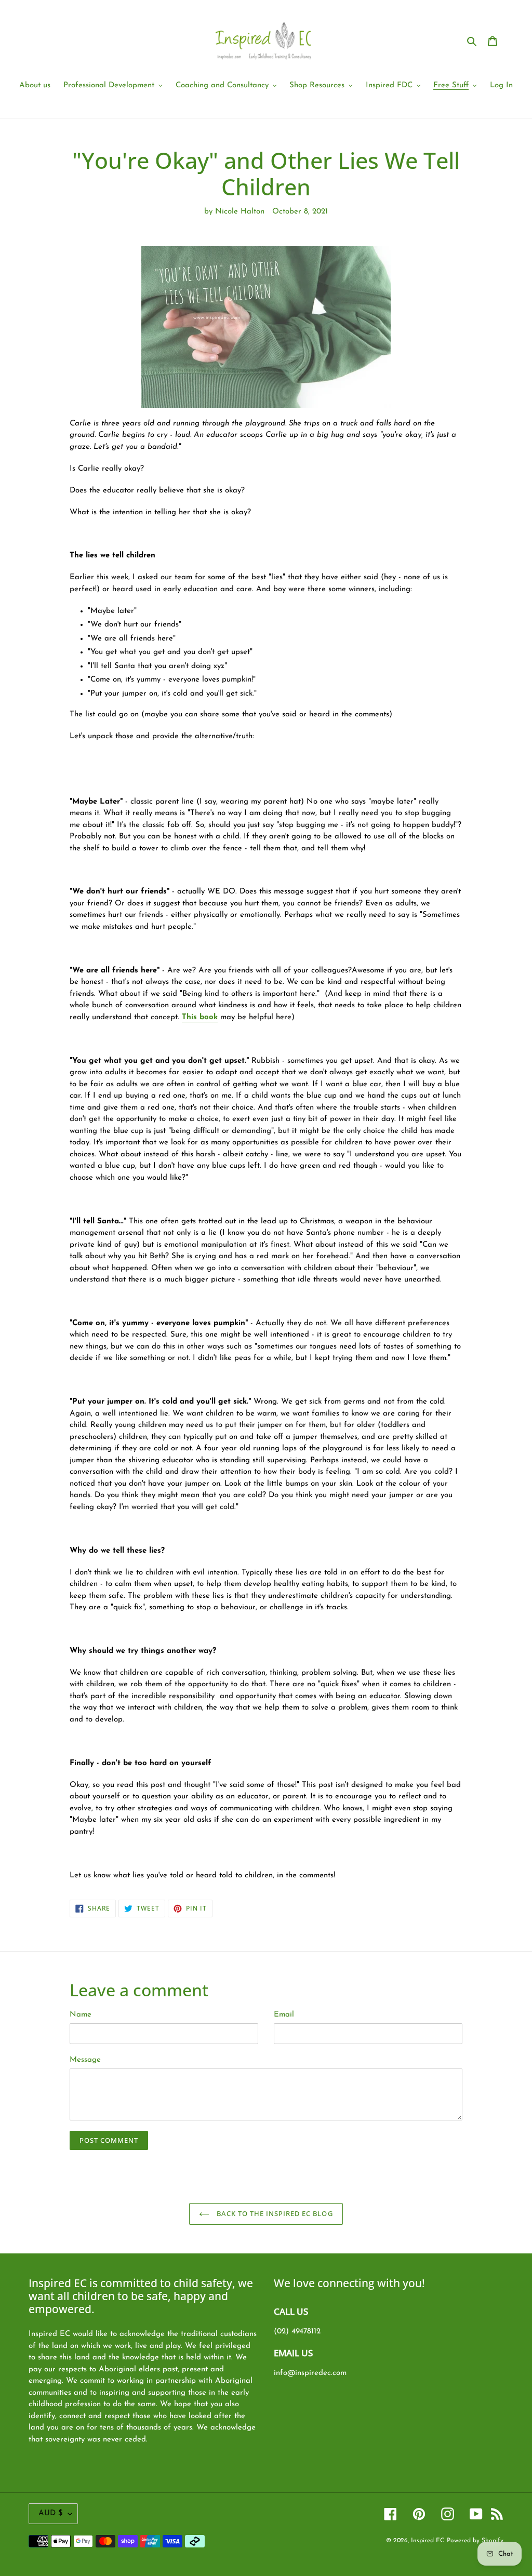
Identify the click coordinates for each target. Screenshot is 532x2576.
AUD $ (51, 2513)
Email (284, 2015)
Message (85, 2060)
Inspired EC (428, 2541)
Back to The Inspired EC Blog (274, 2213)
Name (81, 2015)
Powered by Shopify (475, 2541)
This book (200, 1017)
